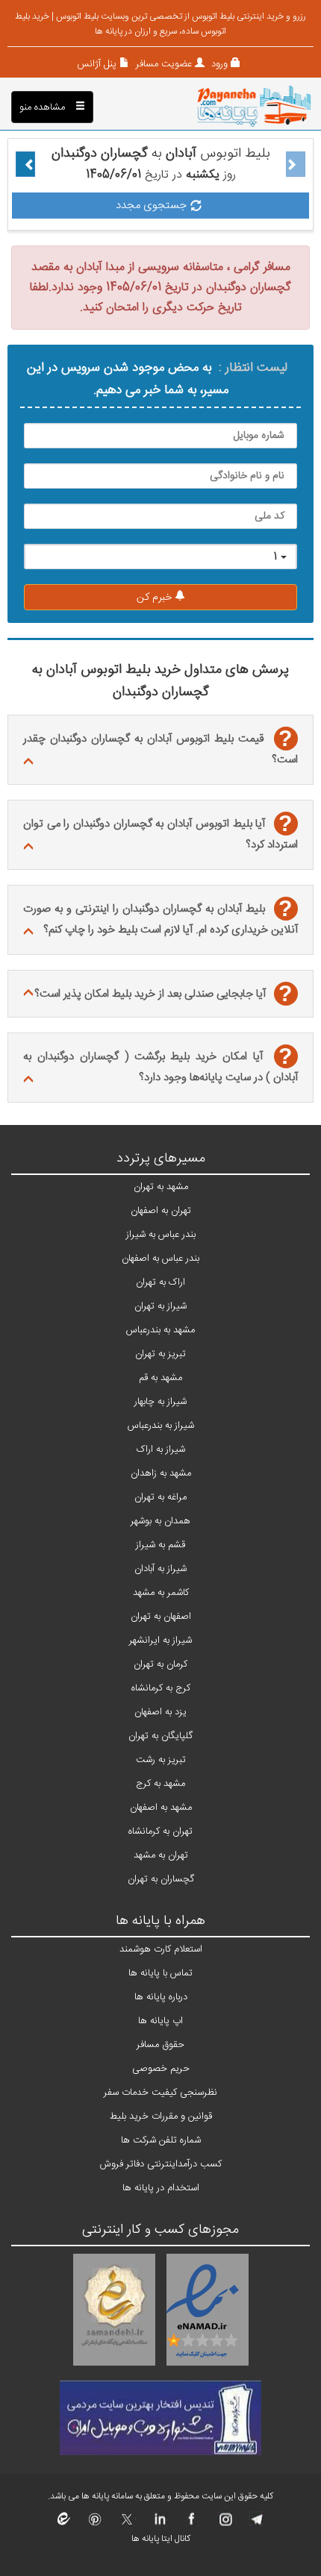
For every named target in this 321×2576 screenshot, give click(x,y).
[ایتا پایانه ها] (64, 2524)
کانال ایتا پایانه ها (161, 2539)
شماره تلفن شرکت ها (161, 2140)
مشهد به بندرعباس (160, 1330)
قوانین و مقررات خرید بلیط (161, 2116)
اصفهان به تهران (161, 1617)
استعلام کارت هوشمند (161, 1949)
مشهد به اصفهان (161, 1808)
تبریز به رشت (161, 1760)
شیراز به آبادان (160, 1569)
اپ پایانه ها (160, 2021)
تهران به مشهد (161, 1855)
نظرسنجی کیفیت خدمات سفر (160, 2093)
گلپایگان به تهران (160, 1736)
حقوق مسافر (160, 2045)
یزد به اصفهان (160, 1712)
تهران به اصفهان (161, 1211)
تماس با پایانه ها (160, 1973)
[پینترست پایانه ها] (95, 2524)
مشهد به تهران (161, 1187)
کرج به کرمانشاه (161, 1688)
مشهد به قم (160, 1378)
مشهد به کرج (160, 1784)
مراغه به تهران (160, 1497)
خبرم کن (156, 598)
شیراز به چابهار (160, 1402)
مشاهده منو (44, 107)
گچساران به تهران (161, 1879)
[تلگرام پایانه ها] (256, 2524)
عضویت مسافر (162, 64)
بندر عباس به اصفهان (160, 1259)
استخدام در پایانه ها (161, 2188)
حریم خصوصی (161, 2069)
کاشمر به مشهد (161, 1593)
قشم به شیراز (160, 1545)
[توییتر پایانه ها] (127, 2524)
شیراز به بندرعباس (161, 1426)
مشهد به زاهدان (161, 1473)
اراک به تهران (160, 1282)
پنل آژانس (97, 64)
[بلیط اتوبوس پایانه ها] (254, 107)
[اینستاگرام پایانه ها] (224, 2524)
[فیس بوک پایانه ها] (191, 2524)
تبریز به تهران (160, 1354)
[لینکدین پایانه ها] (159, 2524)
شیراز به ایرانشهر (160, 1640)
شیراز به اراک (161, 1450)
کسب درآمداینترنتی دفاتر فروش (161, 2164)
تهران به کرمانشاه (160, 1831)
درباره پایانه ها (161, 1997)
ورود (218, 64)
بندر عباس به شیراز (161, 1235)
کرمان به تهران (160, 1664)
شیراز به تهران (160, 1306)
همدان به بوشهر (160, 1521)
